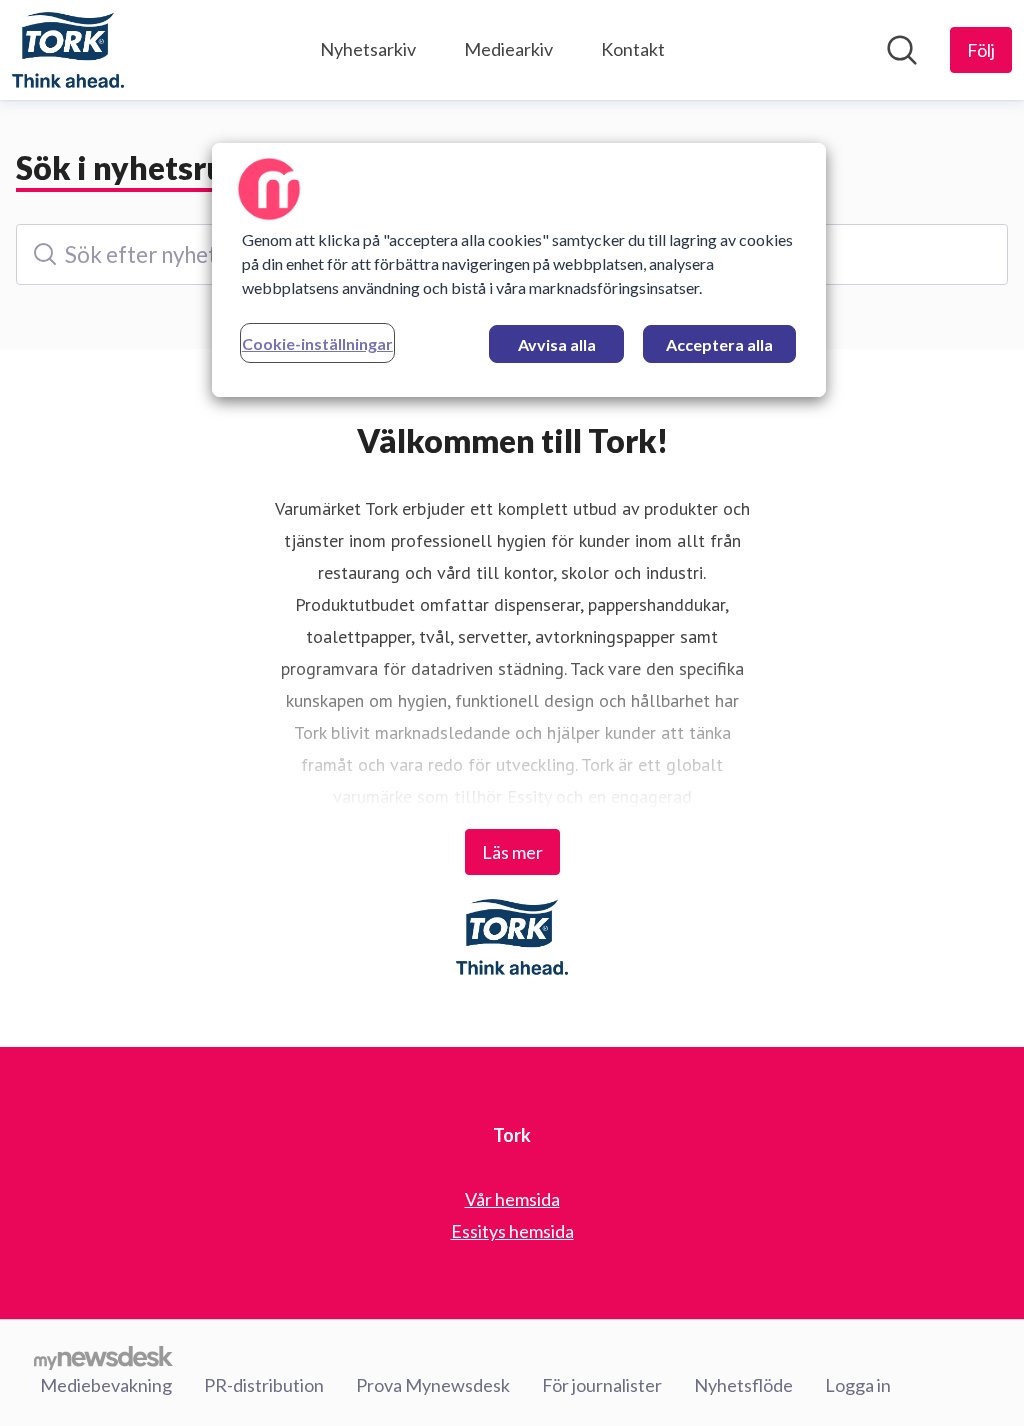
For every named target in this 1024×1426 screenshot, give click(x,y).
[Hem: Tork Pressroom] (68, 50)
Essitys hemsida (512, 1231)
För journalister (602, 1385)
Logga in (858, 1385)
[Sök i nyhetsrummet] (902, 50)
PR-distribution (264, 1385)
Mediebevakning (106, 1385)
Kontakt (633, 49)
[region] (519, 270)
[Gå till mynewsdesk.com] (103, 1357)
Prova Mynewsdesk (433, 1385)
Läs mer (512, 852)
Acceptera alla (719, 344)
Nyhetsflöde (743, 1385)
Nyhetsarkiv (368, 49)
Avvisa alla (557, 344)
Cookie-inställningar (317, 343)
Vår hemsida (512, 1199)
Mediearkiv (508, 49)
